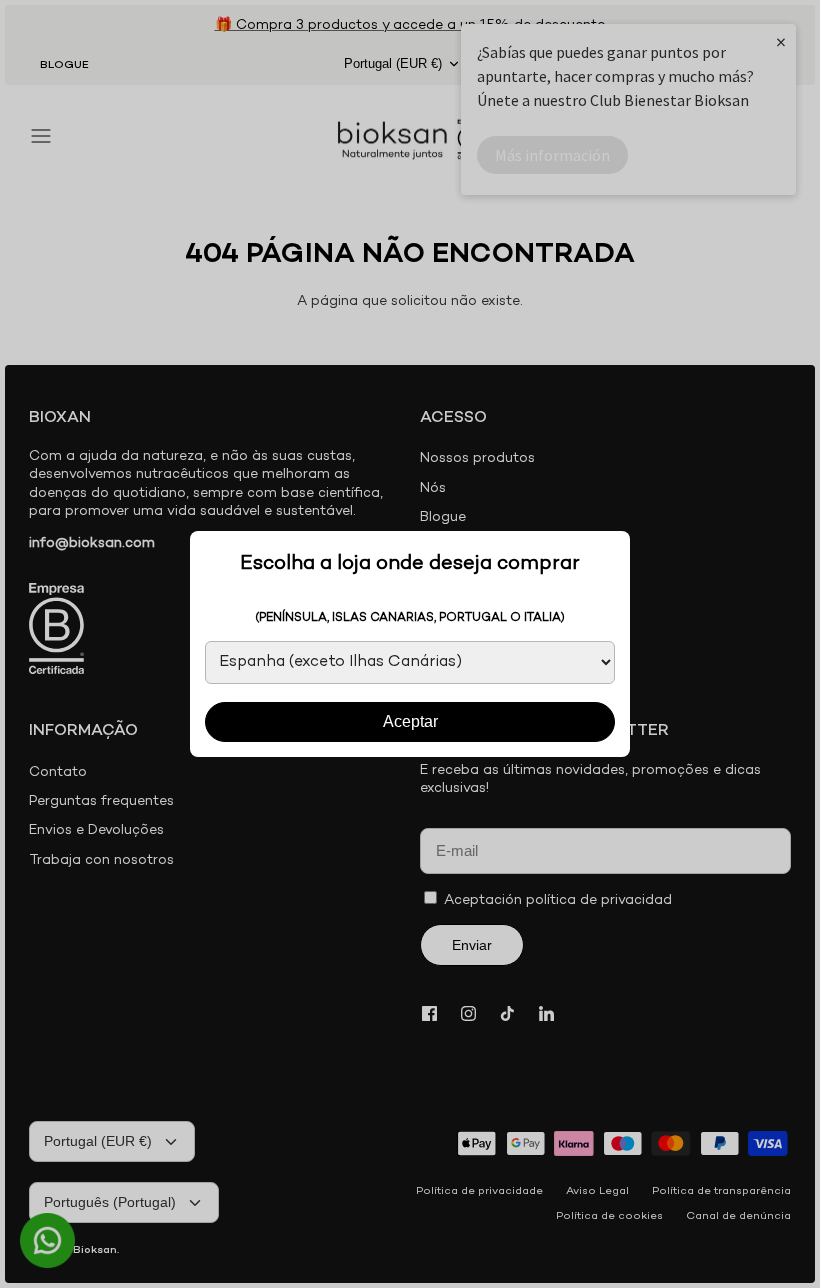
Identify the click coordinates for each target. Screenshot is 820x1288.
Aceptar (410, 721)
